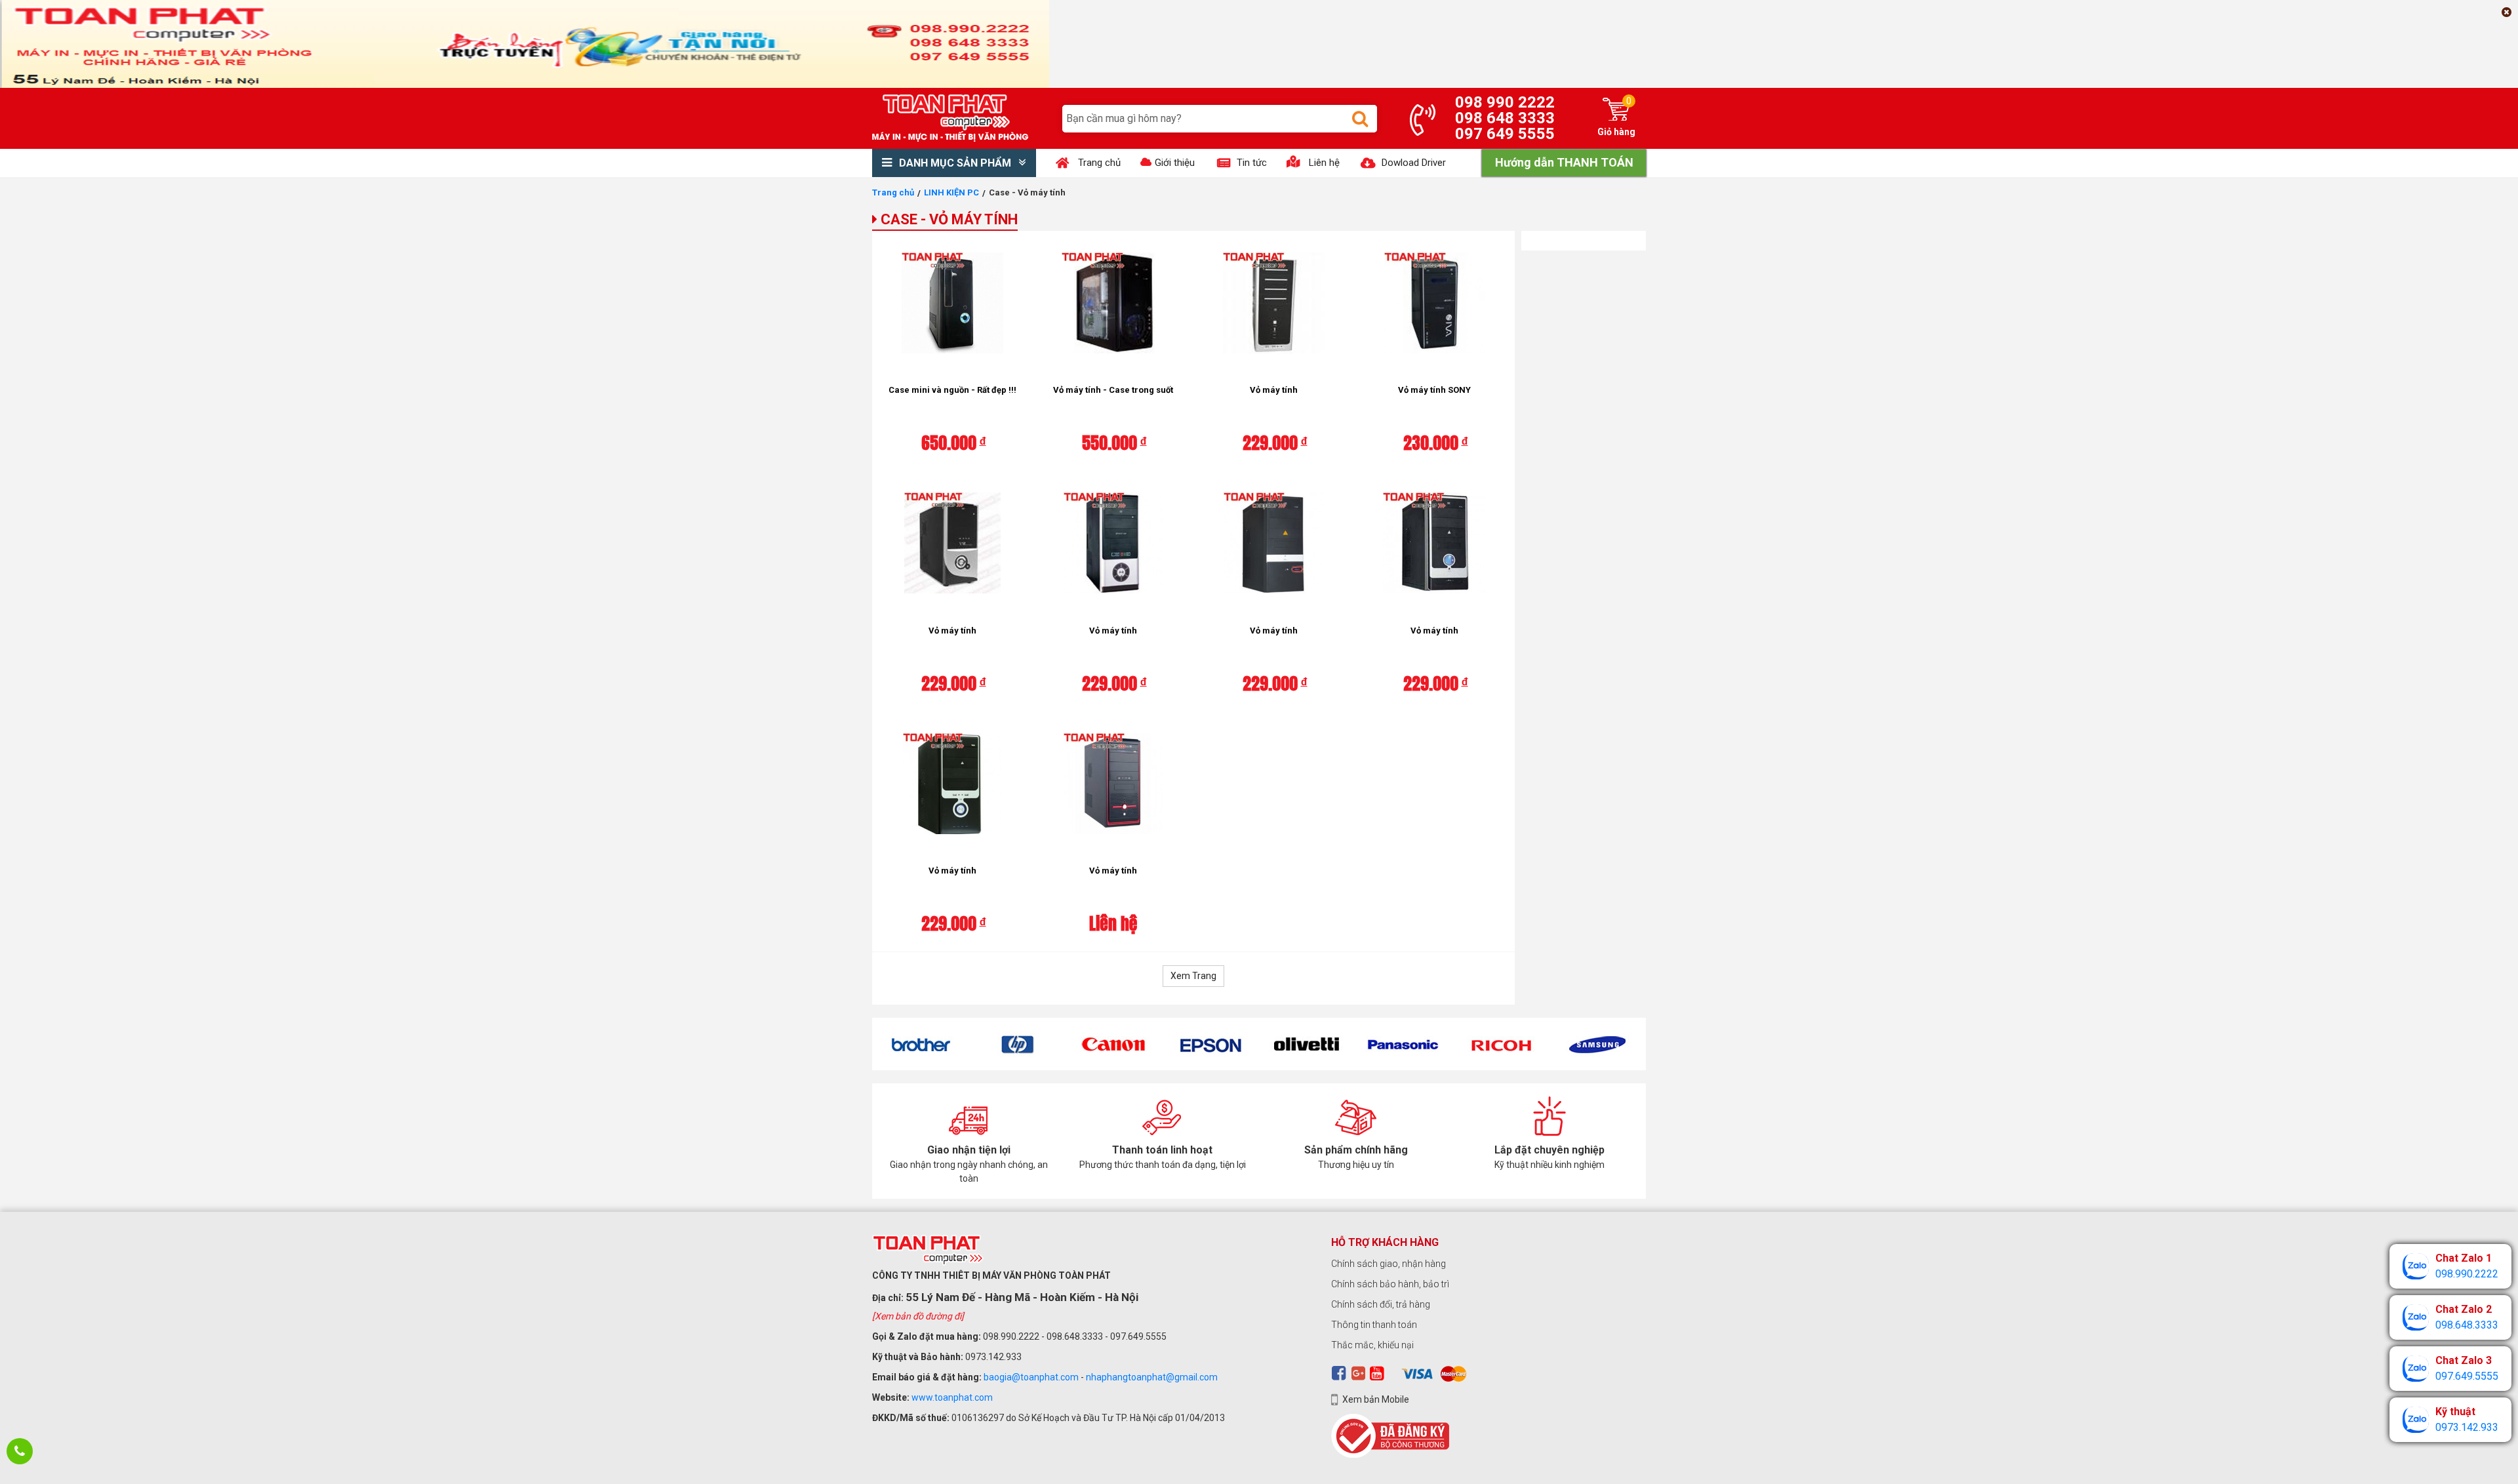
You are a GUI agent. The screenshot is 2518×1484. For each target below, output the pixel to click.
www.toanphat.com (952, 1397)
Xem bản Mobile (1376, 1399)
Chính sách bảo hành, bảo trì (1390, 1284)
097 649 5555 (1505, 134)
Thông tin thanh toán (1374, 1325)
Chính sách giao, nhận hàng (1389, 1264)
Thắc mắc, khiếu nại (1372, 1345)
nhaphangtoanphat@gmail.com (1152, 1377)
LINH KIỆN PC (951, 192)
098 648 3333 (1505, 118)
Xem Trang (1193, 976)
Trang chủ (893, 192)
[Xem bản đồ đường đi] (918, 1316)
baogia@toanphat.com (1031, 1377)
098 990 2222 (1505, 102)
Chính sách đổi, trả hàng (1381, 1304)
